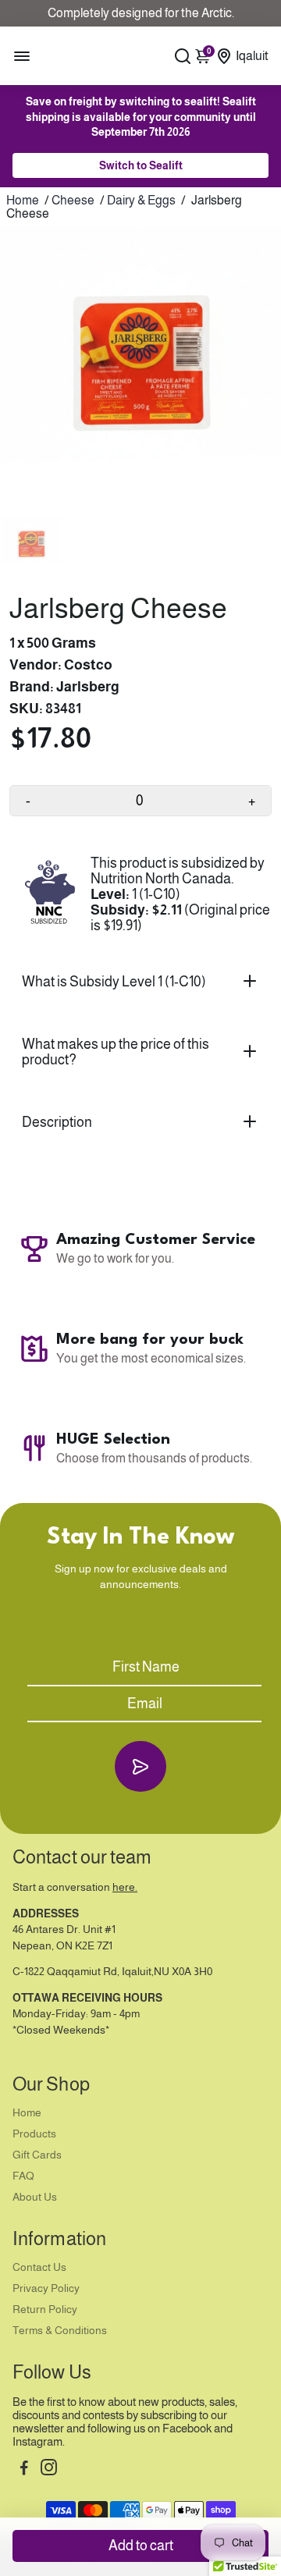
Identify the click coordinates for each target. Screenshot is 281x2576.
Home (23, 200)
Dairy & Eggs (141, 200)
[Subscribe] (140, 1766)
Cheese (73, 200)
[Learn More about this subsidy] (50, 894)
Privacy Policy (46, 2288)
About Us (35, 2197)
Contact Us (39, 2267)
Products (34, 2134)
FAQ (23, 2176)
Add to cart (141, 2546)
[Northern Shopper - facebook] (24, 2469)
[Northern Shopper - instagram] (49, 2469)
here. (125, 1887)
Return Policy (45, 2310)
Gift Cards (37, 2155)
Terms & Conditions (60, 2331)
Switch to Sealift (141, 165)
